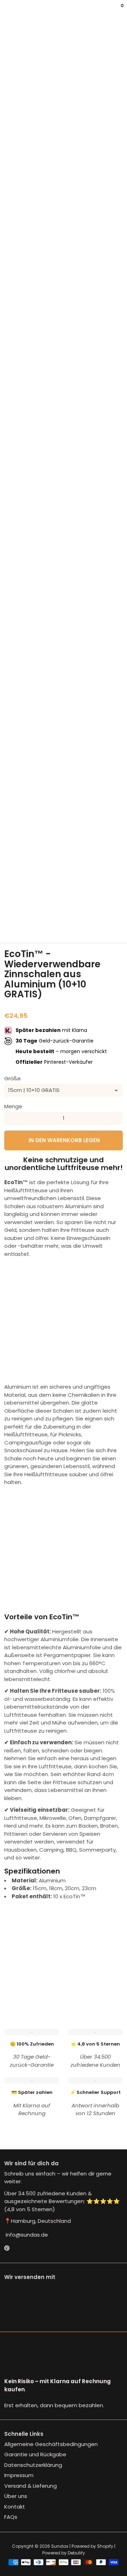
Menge (13, 1106)
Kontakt (15, 2507)
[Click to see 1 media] (12, 910)
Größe (13, 1078)
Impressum (19, 2475)
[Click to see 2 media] (33, 910)
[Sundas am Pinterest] (7, 2248)
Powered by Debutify (64, 2553)
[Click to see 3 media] (53, 910)
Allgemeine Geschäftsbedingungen (51, 2444)
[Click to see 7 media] (12, 926)
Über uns (16, 2496)
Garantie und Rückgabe (35, 2454)
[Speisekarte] (6, 11)
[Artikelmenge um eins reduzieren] (11, 1118)
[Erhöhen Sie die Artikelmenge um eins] (116, 1118)
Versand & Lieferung (31, 2486)
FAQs (11, 2517)
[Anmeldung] (117, 11)
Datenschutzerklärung (33, 2465)
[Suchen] (8, 11)
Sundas (60, 2546)
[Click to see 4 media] (74, 910)
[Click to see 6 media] (115, 910)
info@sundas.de (26, 2235)
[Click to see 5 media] (94, 910)
